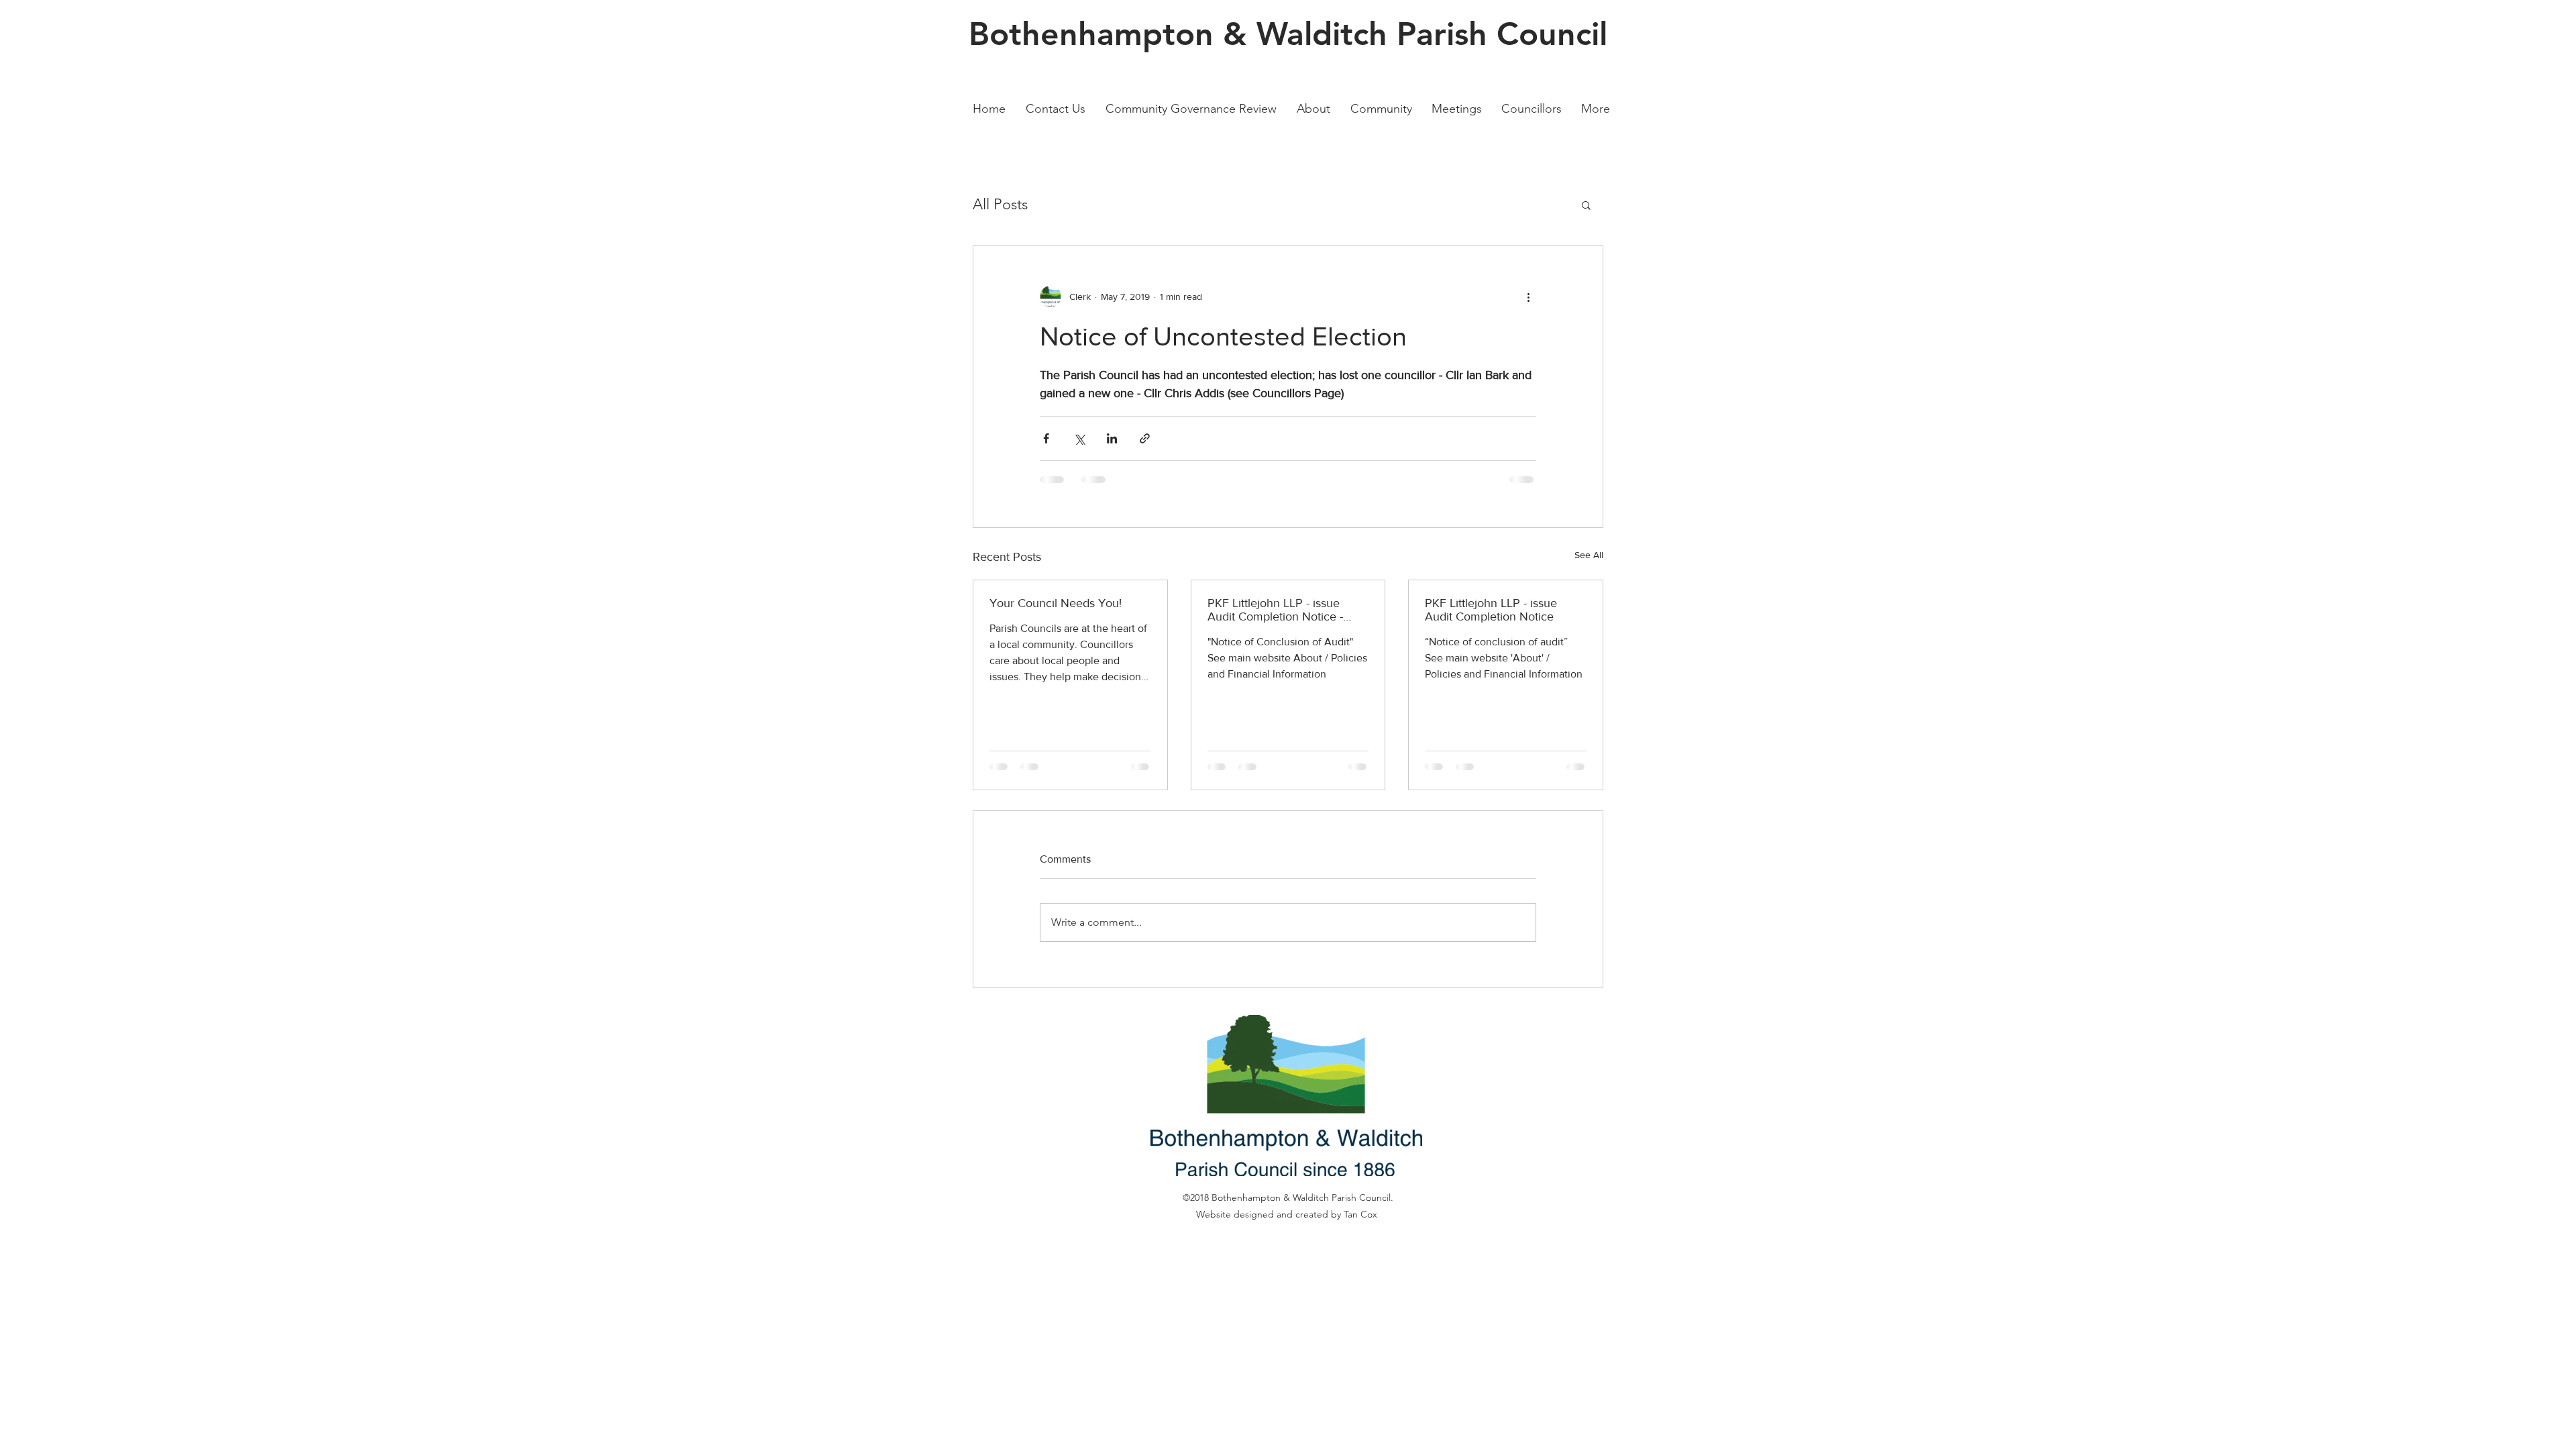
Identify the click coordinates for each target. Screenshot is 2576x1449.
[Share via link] (1145, 438)
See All (1589, 555)
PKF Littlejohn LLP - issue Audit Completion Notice (1491, 610)
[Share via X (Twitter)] (1079, 438)
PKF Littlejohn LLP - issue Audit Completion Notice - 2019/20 (1275, 610)
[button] (1586, 205)
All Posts (1000, 204)
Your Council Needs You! (1056, 603)
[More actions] (1528, 297)
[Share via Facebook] (1046, 438)
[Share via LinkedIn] (1112, 438)
